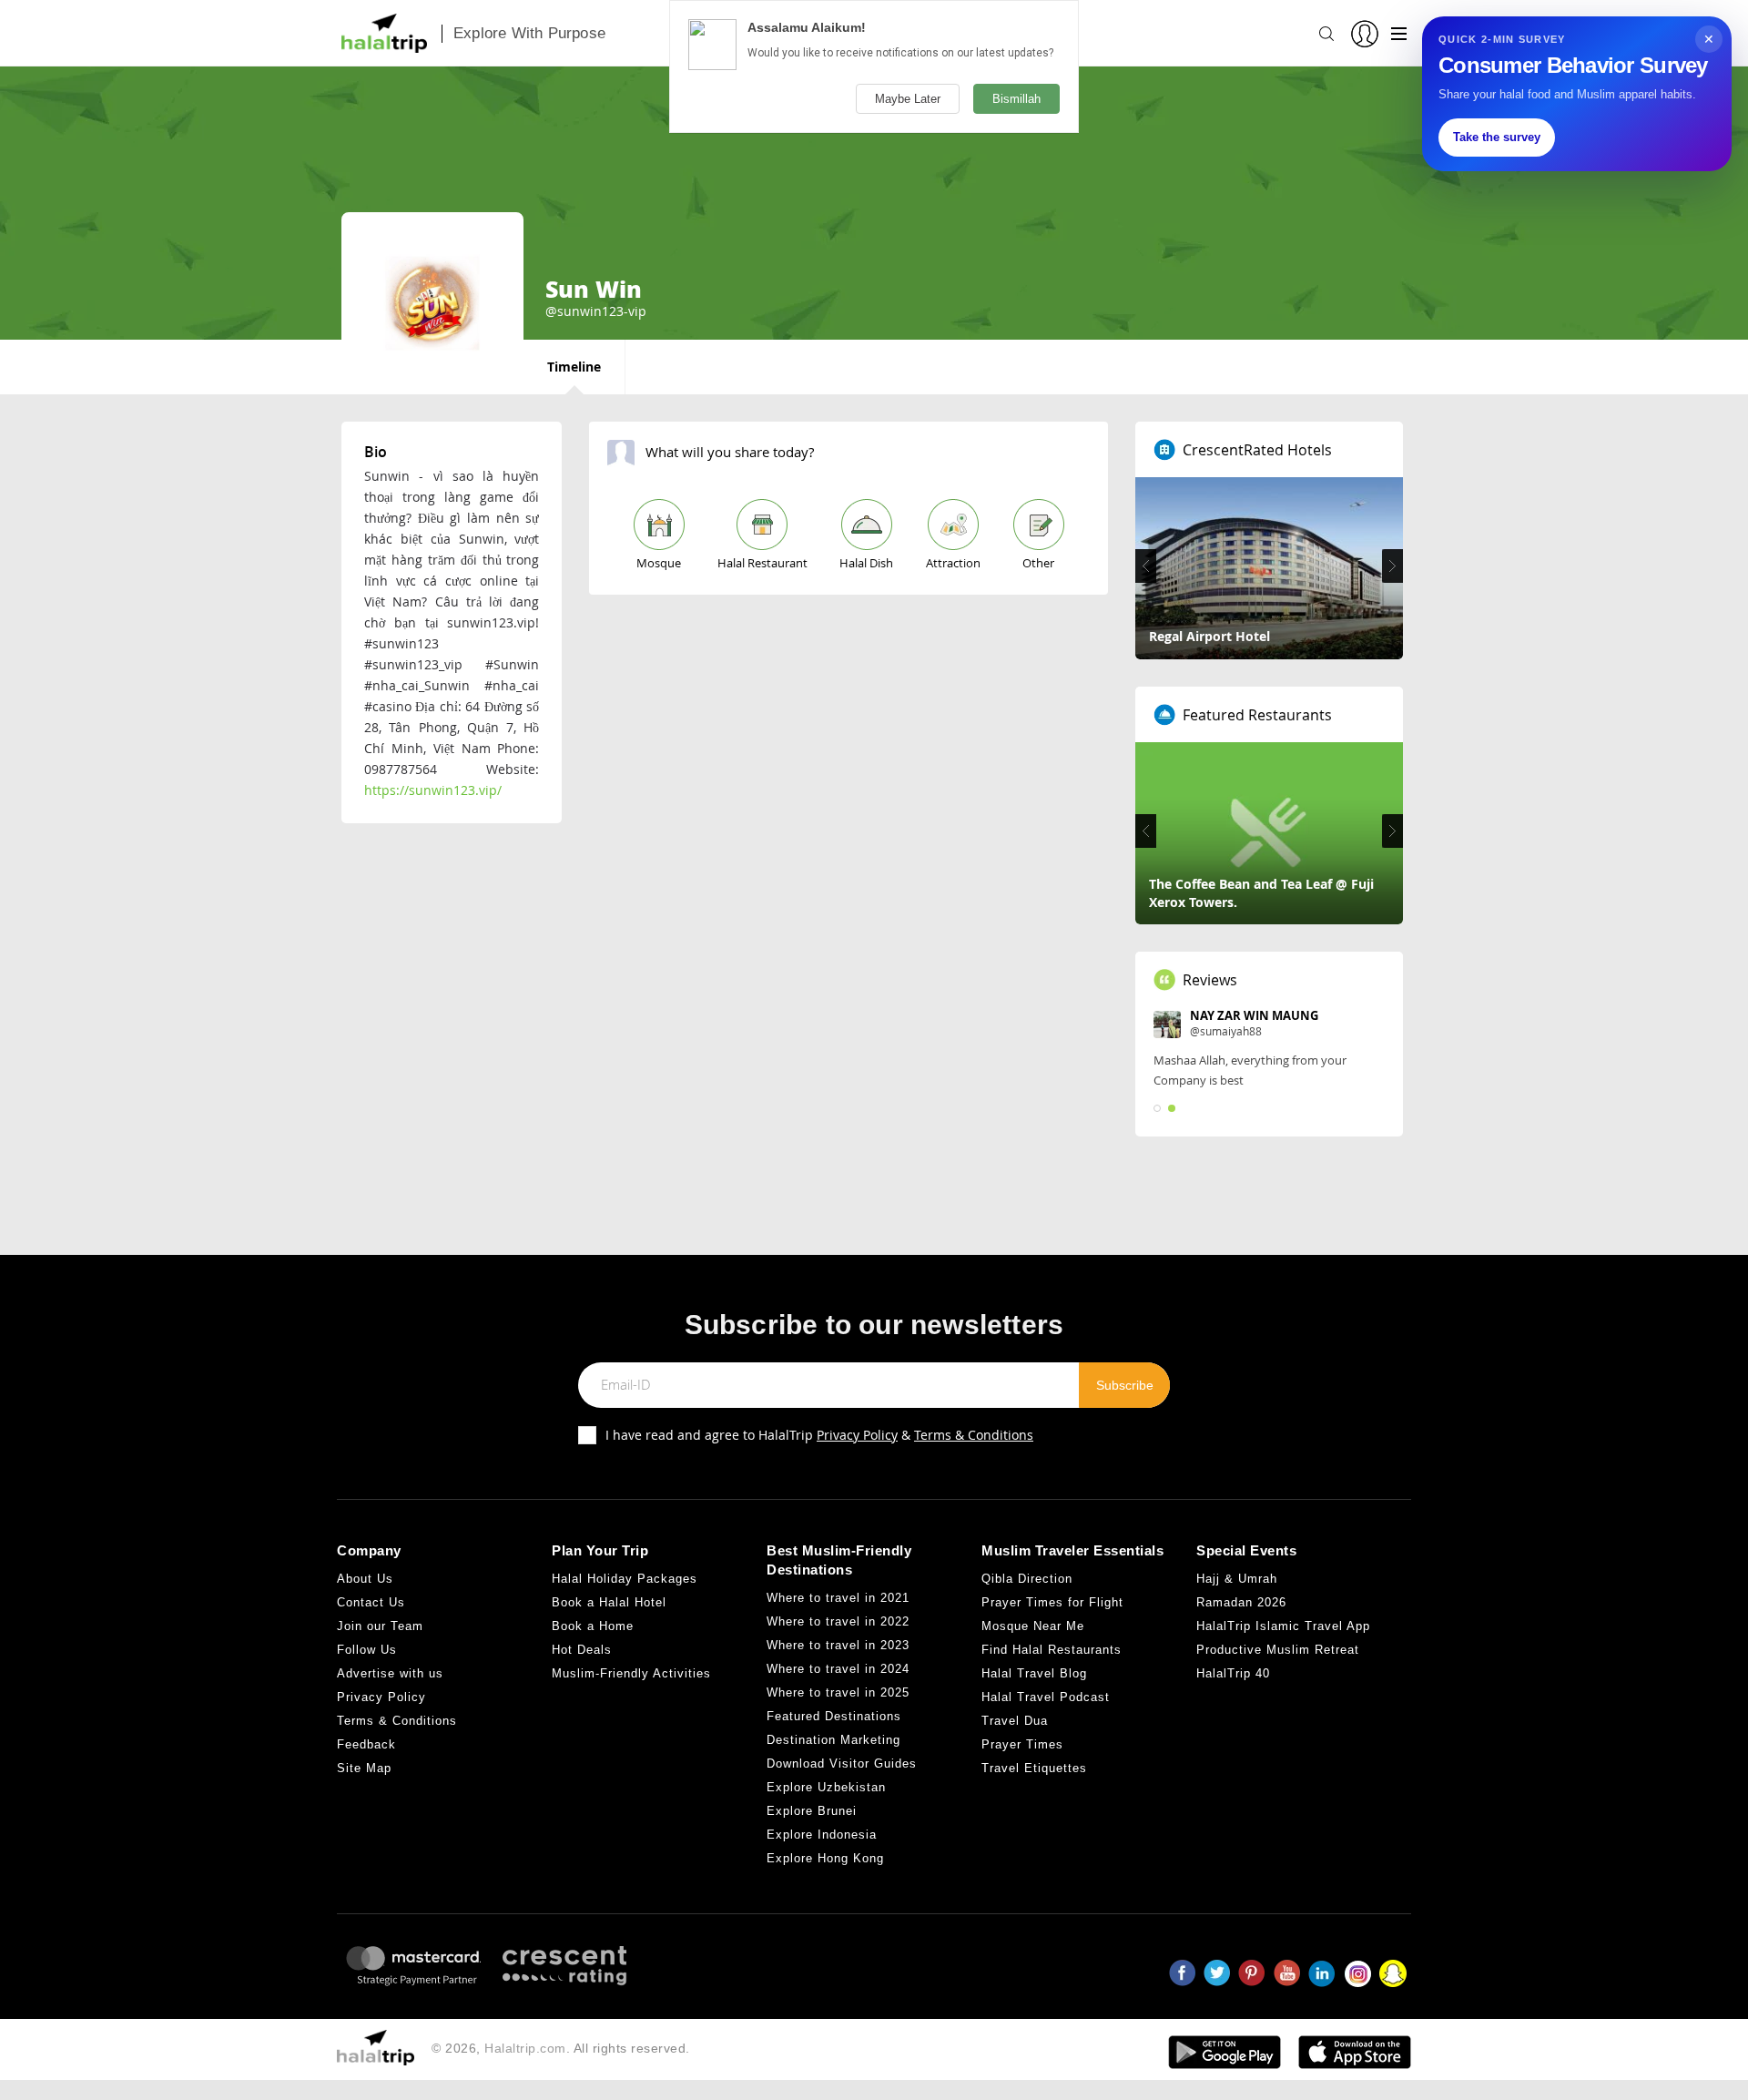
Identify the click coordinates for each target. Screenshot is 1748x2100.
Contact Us (371, 1602)
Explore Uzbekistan (826, 1787)
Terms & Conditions (974, 1435)
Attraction (953, 563)
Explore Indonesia (822, 1835)
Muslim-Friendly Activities (631, 1673)
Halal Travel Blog (1034, 1673)
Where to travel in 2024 (838, 1669)
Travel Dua (1015, 1721)
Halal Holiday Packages (625, 1579)
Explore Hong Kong (825, 1858)
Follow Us (367, 1650)
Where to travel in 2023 (838, 1645)
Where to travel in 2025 (838, 1692)
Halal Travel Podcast (1046, 1697)
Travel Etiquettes (1034, 1768)
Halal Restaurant (762, 563)
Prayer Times (1022, 1744)
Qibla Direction (1027, 1579)
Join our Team (380, 1626)
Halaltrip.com (525, 2048)
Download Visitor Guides (842, 1764)
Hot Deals (582, 1650)
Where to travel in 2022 (838, 1621)
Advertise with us (390, 1673)
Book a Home (593, 1626)
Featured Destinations (834, 1716)
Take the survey (1497, 137)
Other (1038, 563)
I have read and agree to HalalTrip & (819, 1435)
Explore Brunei (812, 1811)
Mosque (659, 563)
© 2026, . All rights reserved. (561, 2048)
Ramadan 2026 (1241, 1602)
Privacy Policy (857, 1435)
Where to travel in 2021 (838, 1598)
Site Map (364, 1768)
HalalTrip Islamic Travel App (1283, 1626)
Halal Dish (866, 563)
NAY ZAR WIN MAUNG (1254, 1015)
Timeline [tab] (574, 367)
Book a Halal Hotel (609, 1602)
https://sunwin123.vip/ (433, 790)
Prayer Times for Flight (1052, 1602)
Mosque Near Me (1033, 1626)
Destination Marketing (833, 1740)
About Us (365, 1579)
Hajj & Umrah (1237, 1579)
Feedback (366, 1744)
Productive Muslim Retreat (1278, 1650)
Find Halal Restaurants (1052, 1650)
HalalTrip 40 (1233, 1673)
